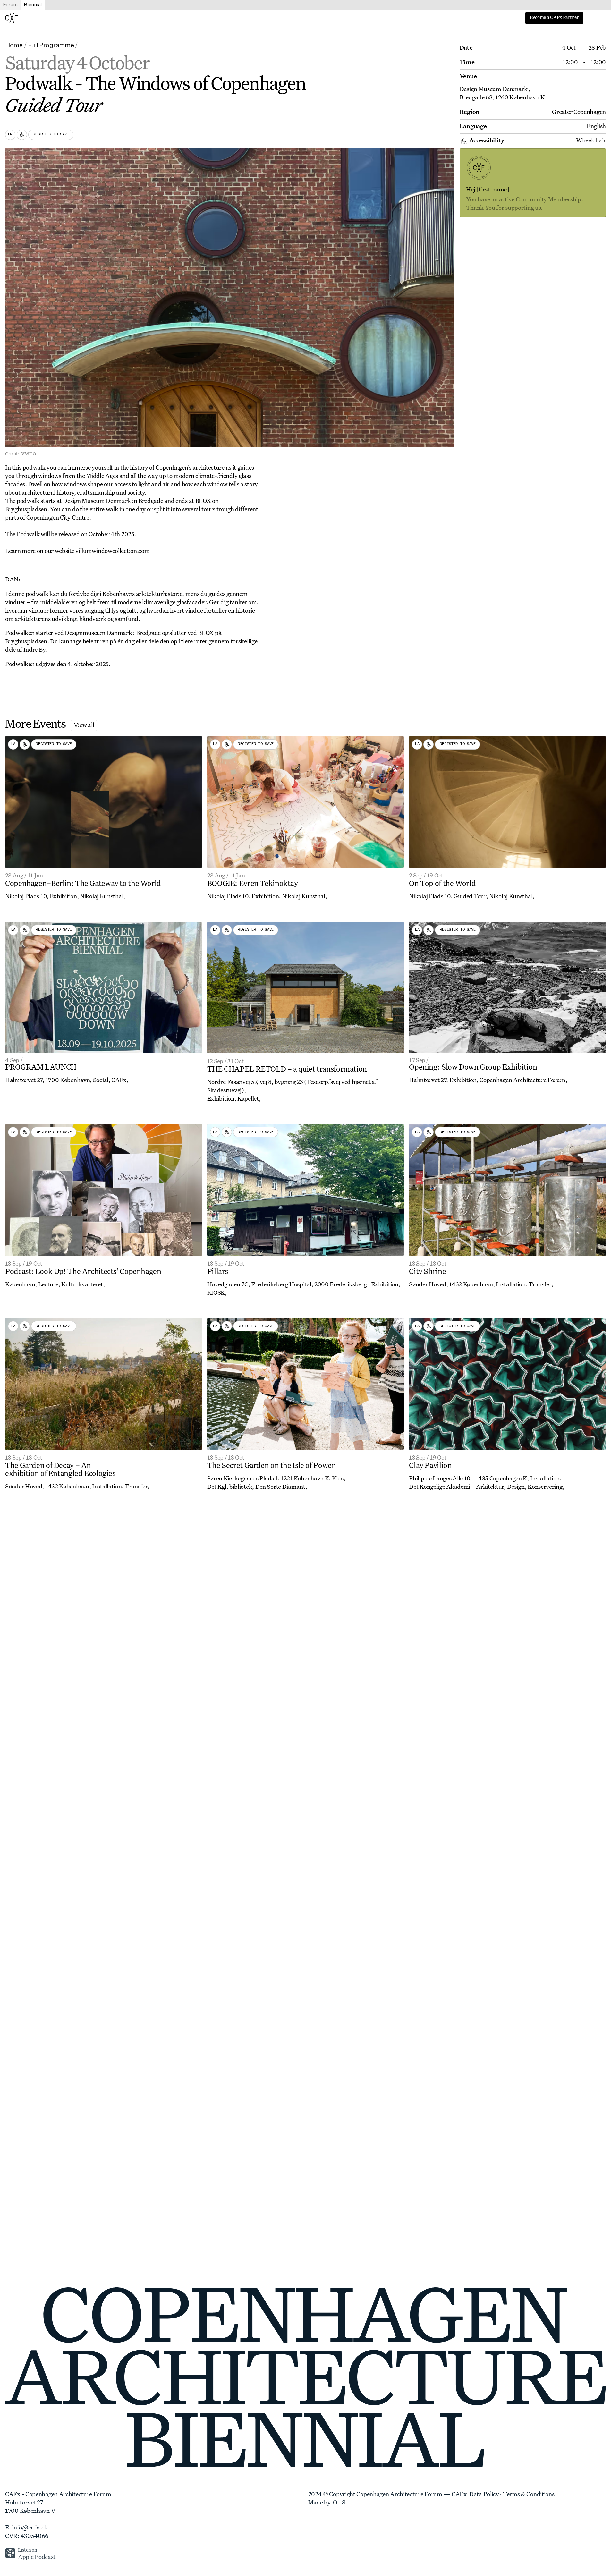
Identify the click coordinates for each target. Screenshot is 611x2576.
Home (14, 45)
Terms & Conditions (529, 2495)
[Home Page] (12, 18)
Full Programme (51, 45)
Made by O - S (327, 2503)
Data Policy (484, 2495)
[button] (594, 18)
